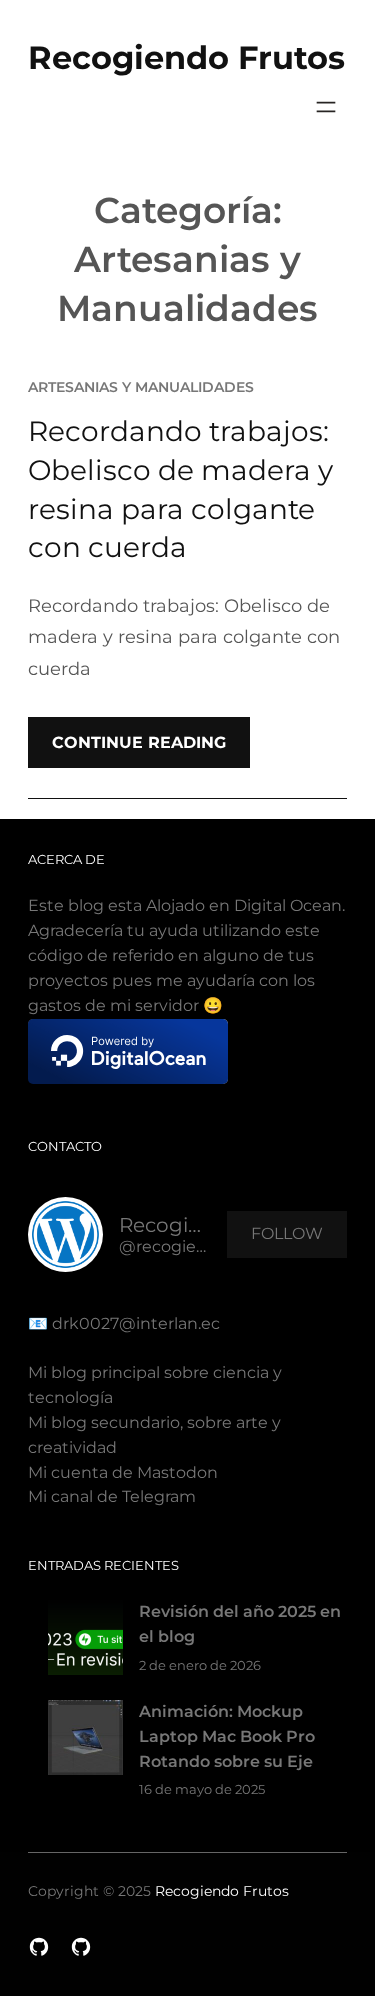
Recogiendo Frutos (186, 57)
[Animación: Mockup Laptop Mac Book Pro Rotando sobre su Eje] (85, 1741)
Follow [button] (287, 1233)
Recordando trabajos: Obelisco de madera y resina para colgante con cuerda (180, 489)
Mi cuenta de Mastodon (123, 1472)
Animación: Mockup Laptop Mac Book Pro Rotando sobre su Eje (227, 1736)
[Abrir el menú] (326, 107)
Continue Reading (139, 742)
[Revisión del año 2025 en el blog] (85, 1641)
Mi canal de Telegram (112, 1496)
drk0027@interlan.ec (134, 1323)
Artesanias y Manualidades (141, 387)
